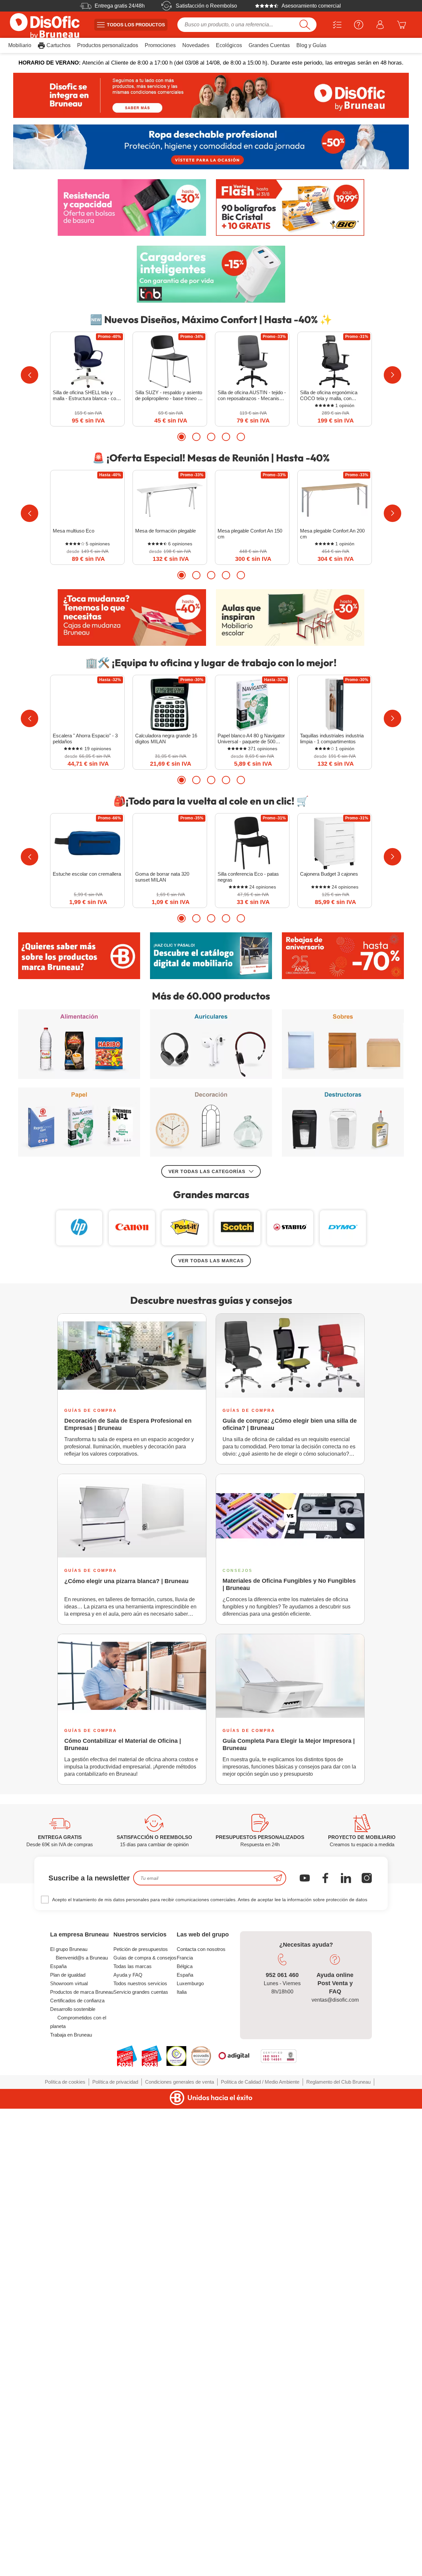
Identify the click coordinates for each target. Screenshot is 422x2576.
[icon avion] (278, 1878)
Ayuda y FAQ (128, 1975)
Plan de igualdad (68, 1975)
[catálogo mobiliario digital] (211, 956)
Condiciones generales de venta (180, 2082)
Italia (182, 1992)
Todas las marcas (133, 1966)
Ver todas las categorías (207, 1171)
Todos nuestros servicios (140, 1983)
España (185, 1975)
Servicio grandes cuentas (141, 1992)
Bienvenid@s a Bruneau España (79, 1962)
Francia (185, 1958)
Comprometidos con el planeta (78, 2022)
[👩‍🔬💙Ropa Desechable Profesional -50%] (211, 147)
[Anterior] (30, 375)
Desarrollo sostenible (73, 2009)
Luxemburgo (190, 1983)
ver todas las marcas (211, 1261)
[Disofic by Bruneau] (211, 95)
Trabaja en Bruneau (71, 2035)
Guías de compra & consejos (145, 1958)
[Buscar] (305, 25)
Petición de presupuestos (141, 1949)
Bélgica (185, 1966)
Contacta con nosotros (201, 1949)
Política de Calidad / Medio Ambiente (260, 2082)
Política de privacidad (115, 2082)
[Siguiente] (392, 375)
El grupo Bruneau (69, 1949)
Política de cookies (65, 2082)
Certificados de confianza (77, 2001)
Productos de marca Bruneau (82, 1992)
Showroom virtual (69, 1983)
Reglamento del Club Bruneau (338, 2082)
